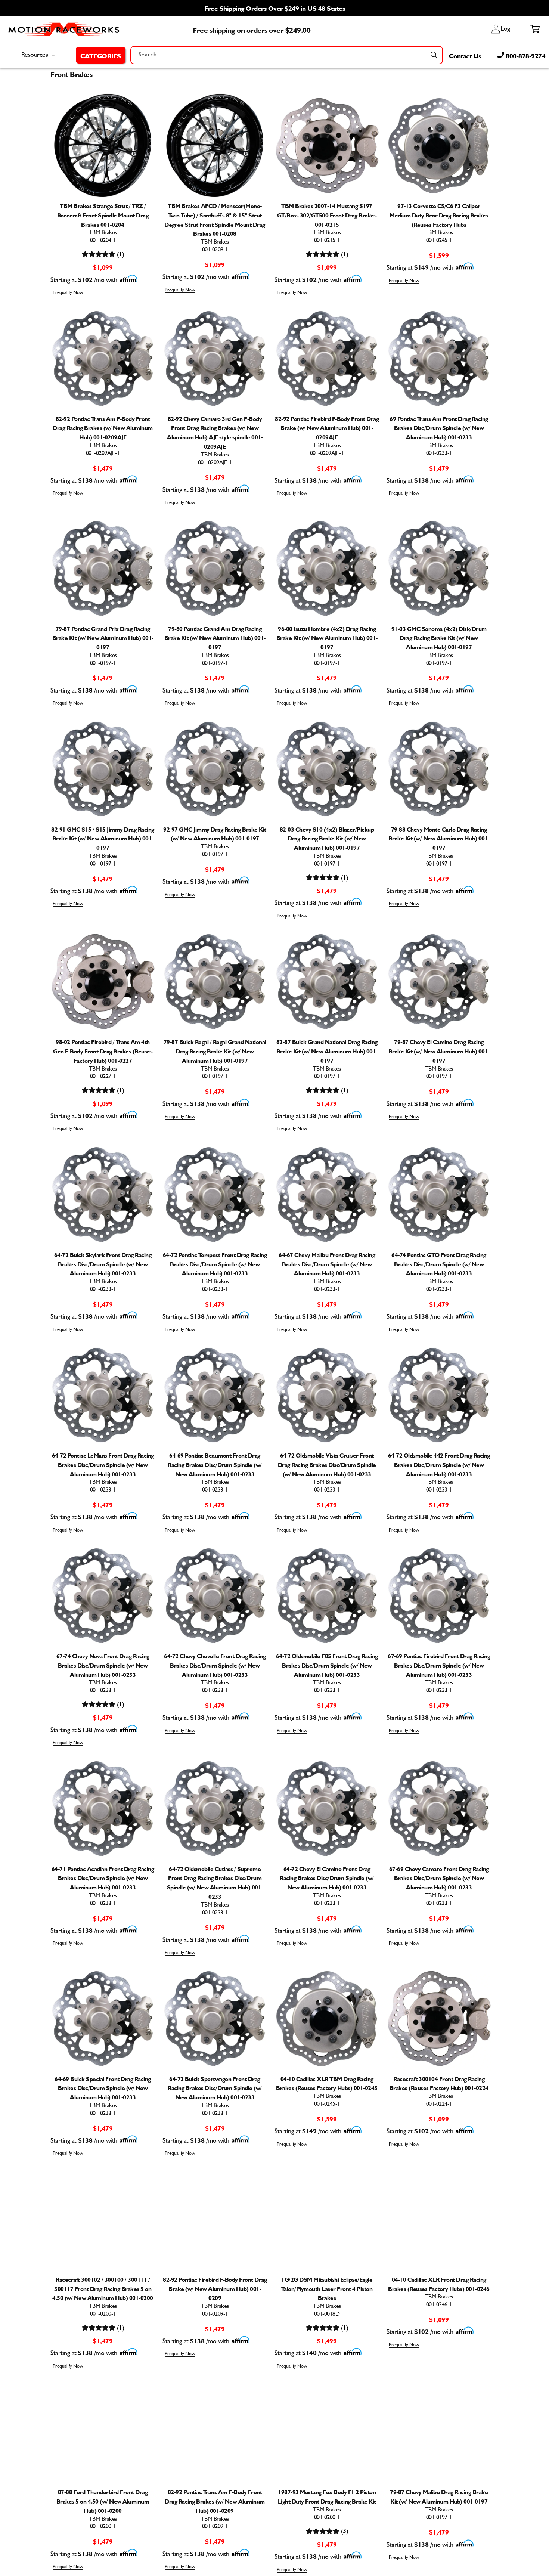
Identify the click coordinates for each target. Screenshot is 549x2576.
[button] (101, 55)
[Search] (434, 55)
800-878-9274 (525, 55)
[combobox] (287, 55)
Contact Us (465, 55)
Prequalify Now (68, 293)
